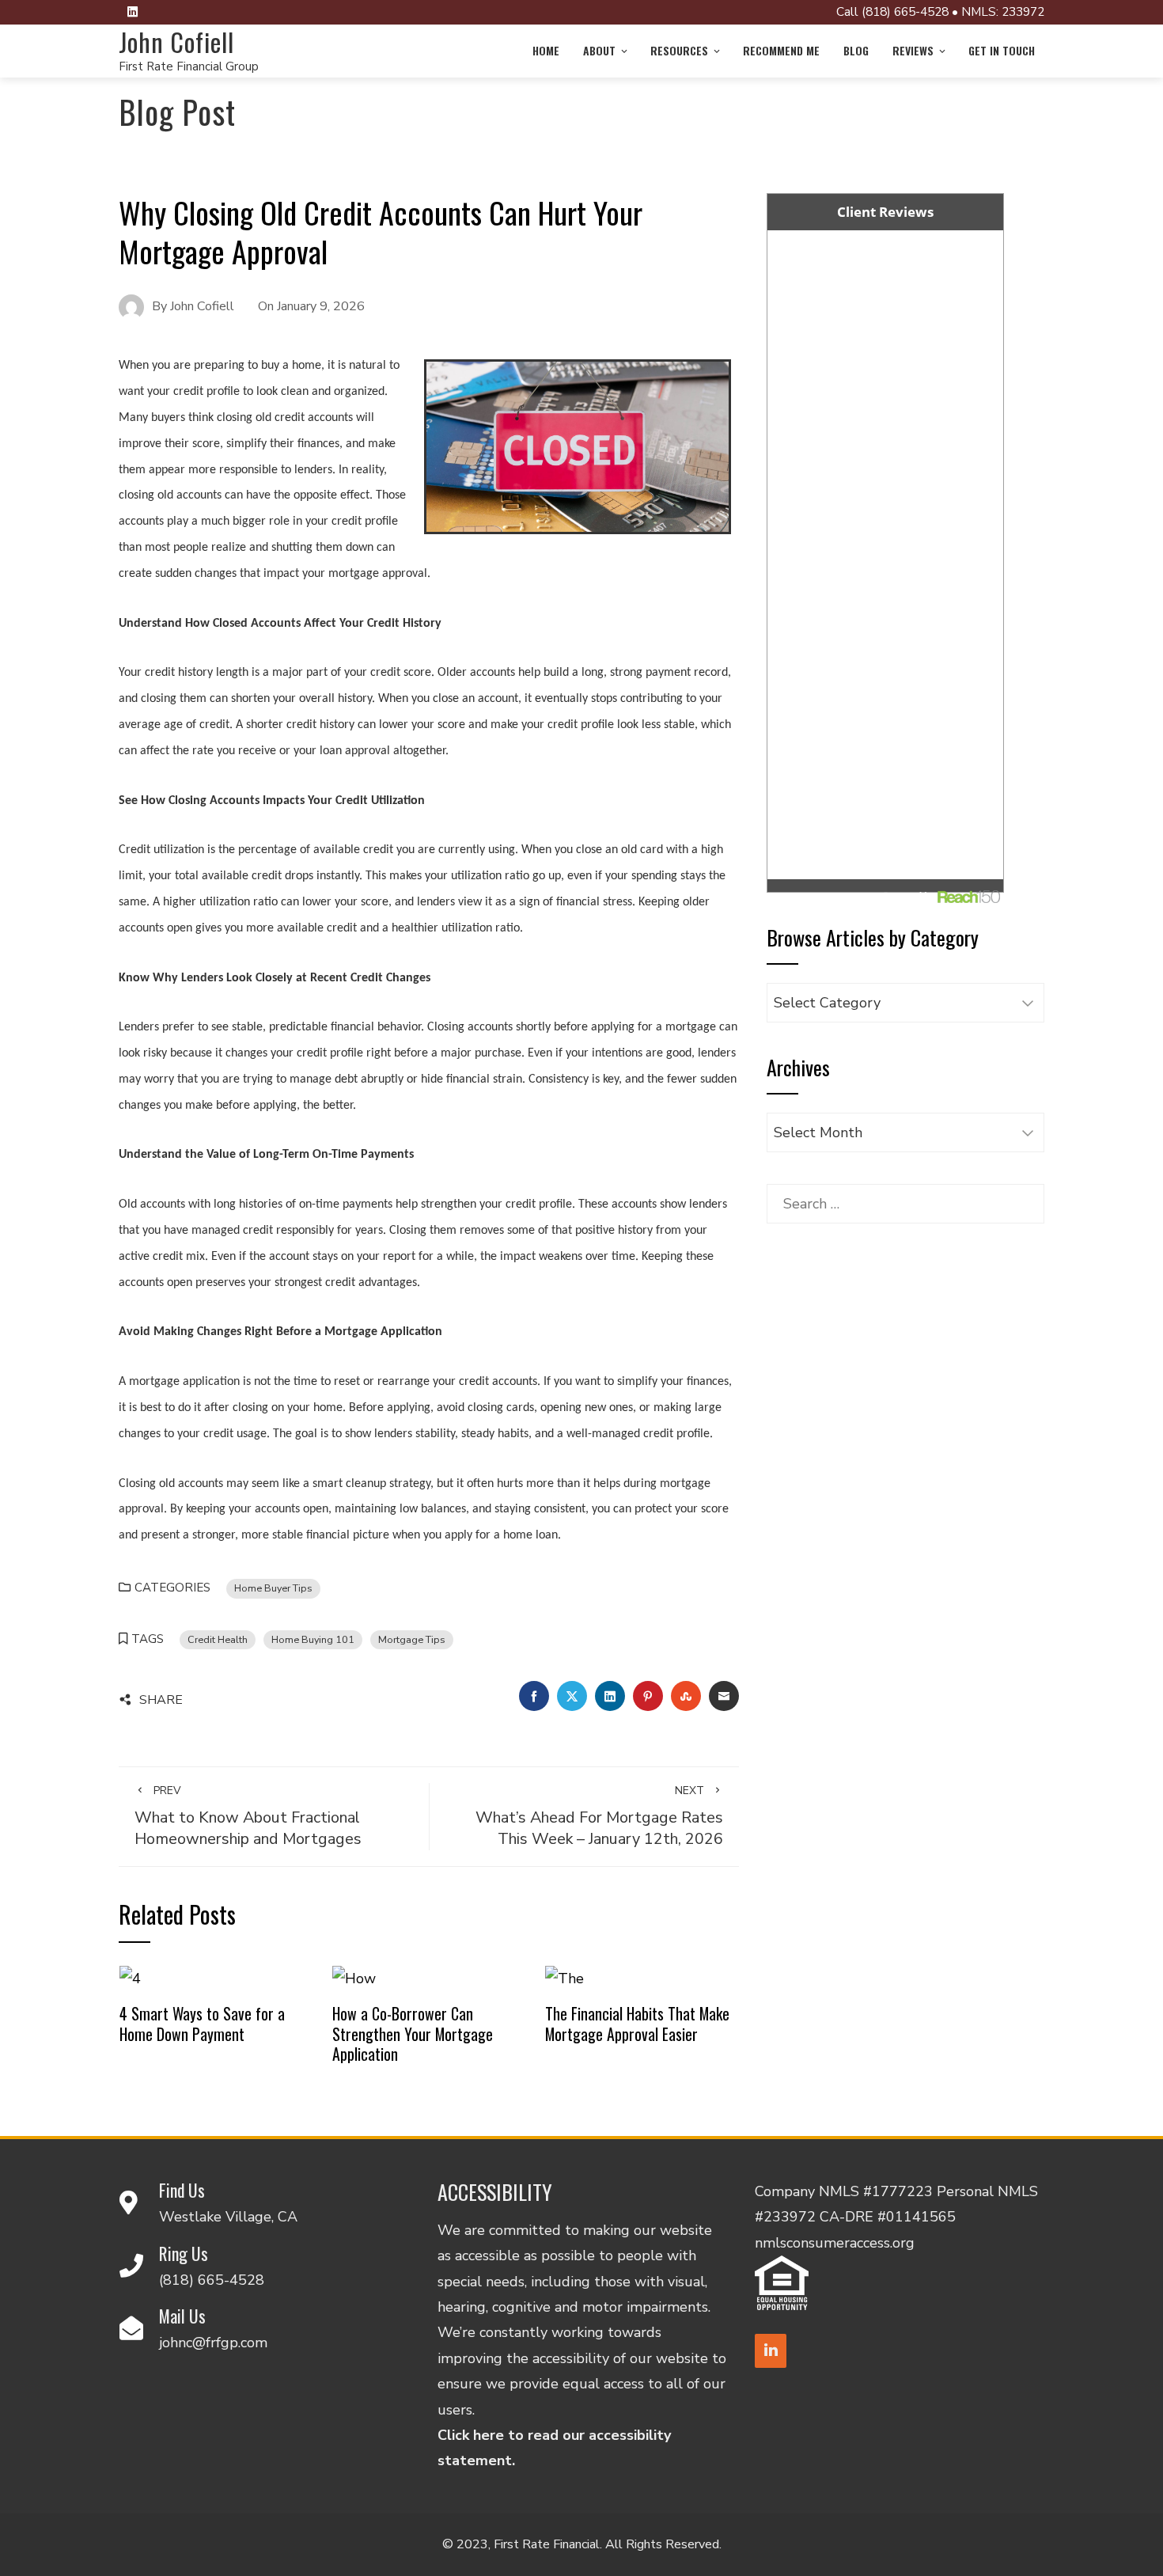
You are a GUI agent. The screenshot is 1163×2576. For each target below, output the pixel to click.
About (599, 50)
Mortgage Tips (412, 1639)
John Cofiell (176, 42)
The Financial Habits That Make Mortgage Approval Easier (637, 2024)
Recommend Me (781, 50)
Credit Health (218, 1639)
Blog (856, 50)
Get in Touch (1002, 50)
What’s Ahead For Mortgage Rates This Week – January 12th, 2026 (599, 1816)
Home (546, 50)
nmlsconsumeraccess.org (835, 2243)
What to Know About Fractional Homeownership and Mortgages (248, 1816)
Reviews (913, 50)
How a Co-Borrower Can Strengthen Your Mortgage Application (413, 2033)
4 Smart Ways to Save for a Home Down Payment (202, 2024)
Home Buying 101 (313, 1639)
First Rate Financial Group (189, 66)
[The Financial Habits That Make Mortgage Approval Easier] (564, 1978)
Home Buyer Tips (273, 1588)
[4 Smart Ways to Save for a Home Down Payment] (130, 1978)
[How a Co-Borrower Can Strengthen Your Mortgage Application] (354, 1978)
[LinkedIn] (771, 2351)
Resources (679, 50)
